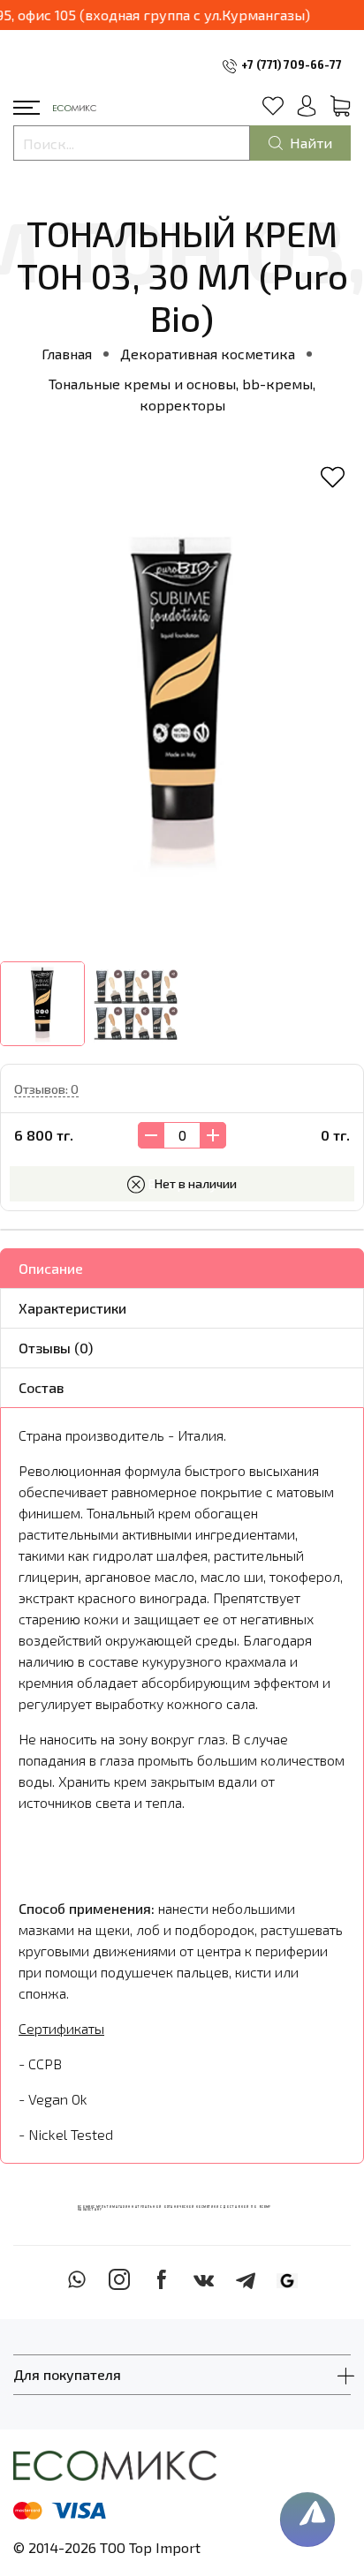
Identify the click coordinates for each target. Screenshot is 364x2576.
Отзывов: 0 (46, 1089)
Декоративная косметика (208, 354)
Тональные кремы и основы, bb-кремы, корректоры (182, 394)
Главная (67, 354)
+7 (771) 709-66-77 (292, 64)
